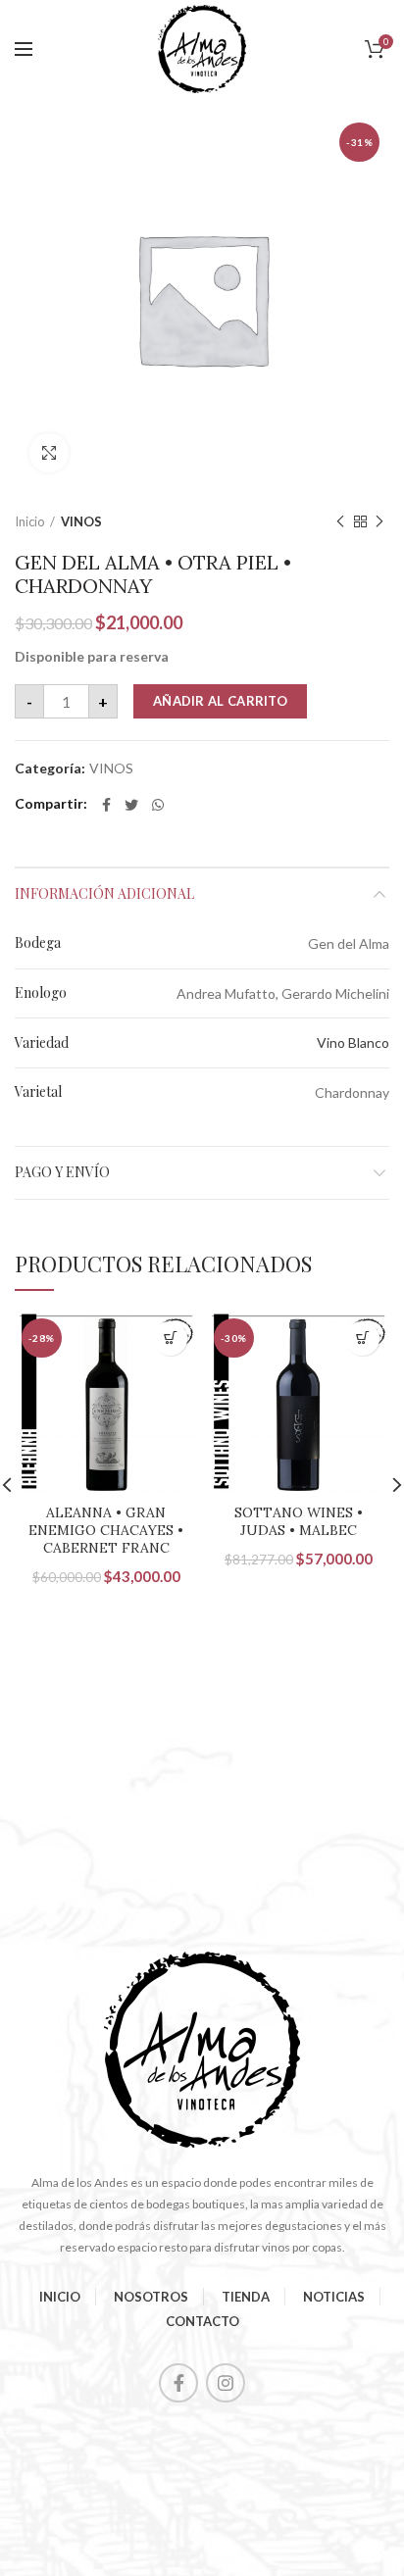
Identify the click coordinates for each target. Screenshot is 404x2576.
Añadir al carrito (220, 701)
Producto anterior (340, 521)
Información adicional (104, 893)
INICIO (60, 2297)
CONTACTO (202, 2321)
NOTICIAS (334, 2297)
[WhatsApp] (158, 805)
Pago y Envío (62, 1172)
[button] (170, 1338)
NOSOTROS (151, 2297)
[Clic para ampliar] (49, 453)
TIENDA (246, 2297)
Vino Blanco (353, 1042)
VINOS (81, 521)
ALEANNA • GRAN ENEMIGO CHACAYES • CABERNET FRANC (106, 1530)
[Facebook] (106, 805)
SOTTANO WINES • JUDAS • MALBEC (299, 1521)
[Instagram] (226, 2383)
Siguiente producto (379, 521)
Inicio (30, 521)
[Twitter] (131, 805)
